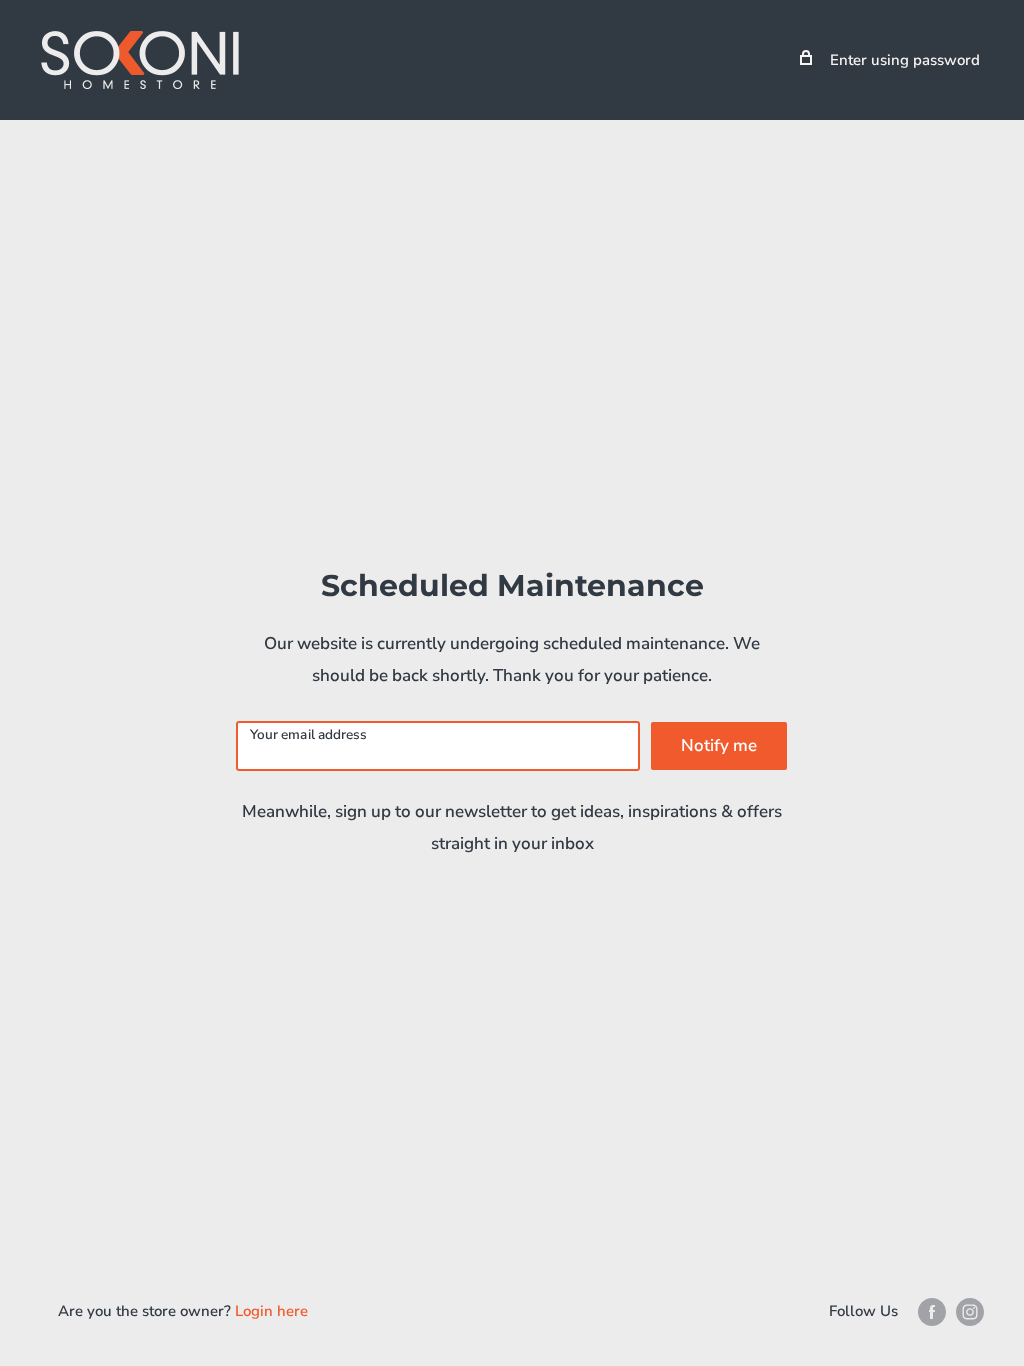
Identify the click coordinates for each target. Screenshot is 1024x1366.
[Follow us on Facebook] (932, 1311)
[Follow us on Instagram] (970, 1311)
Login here (271, 1311)
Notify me (719, 745)
